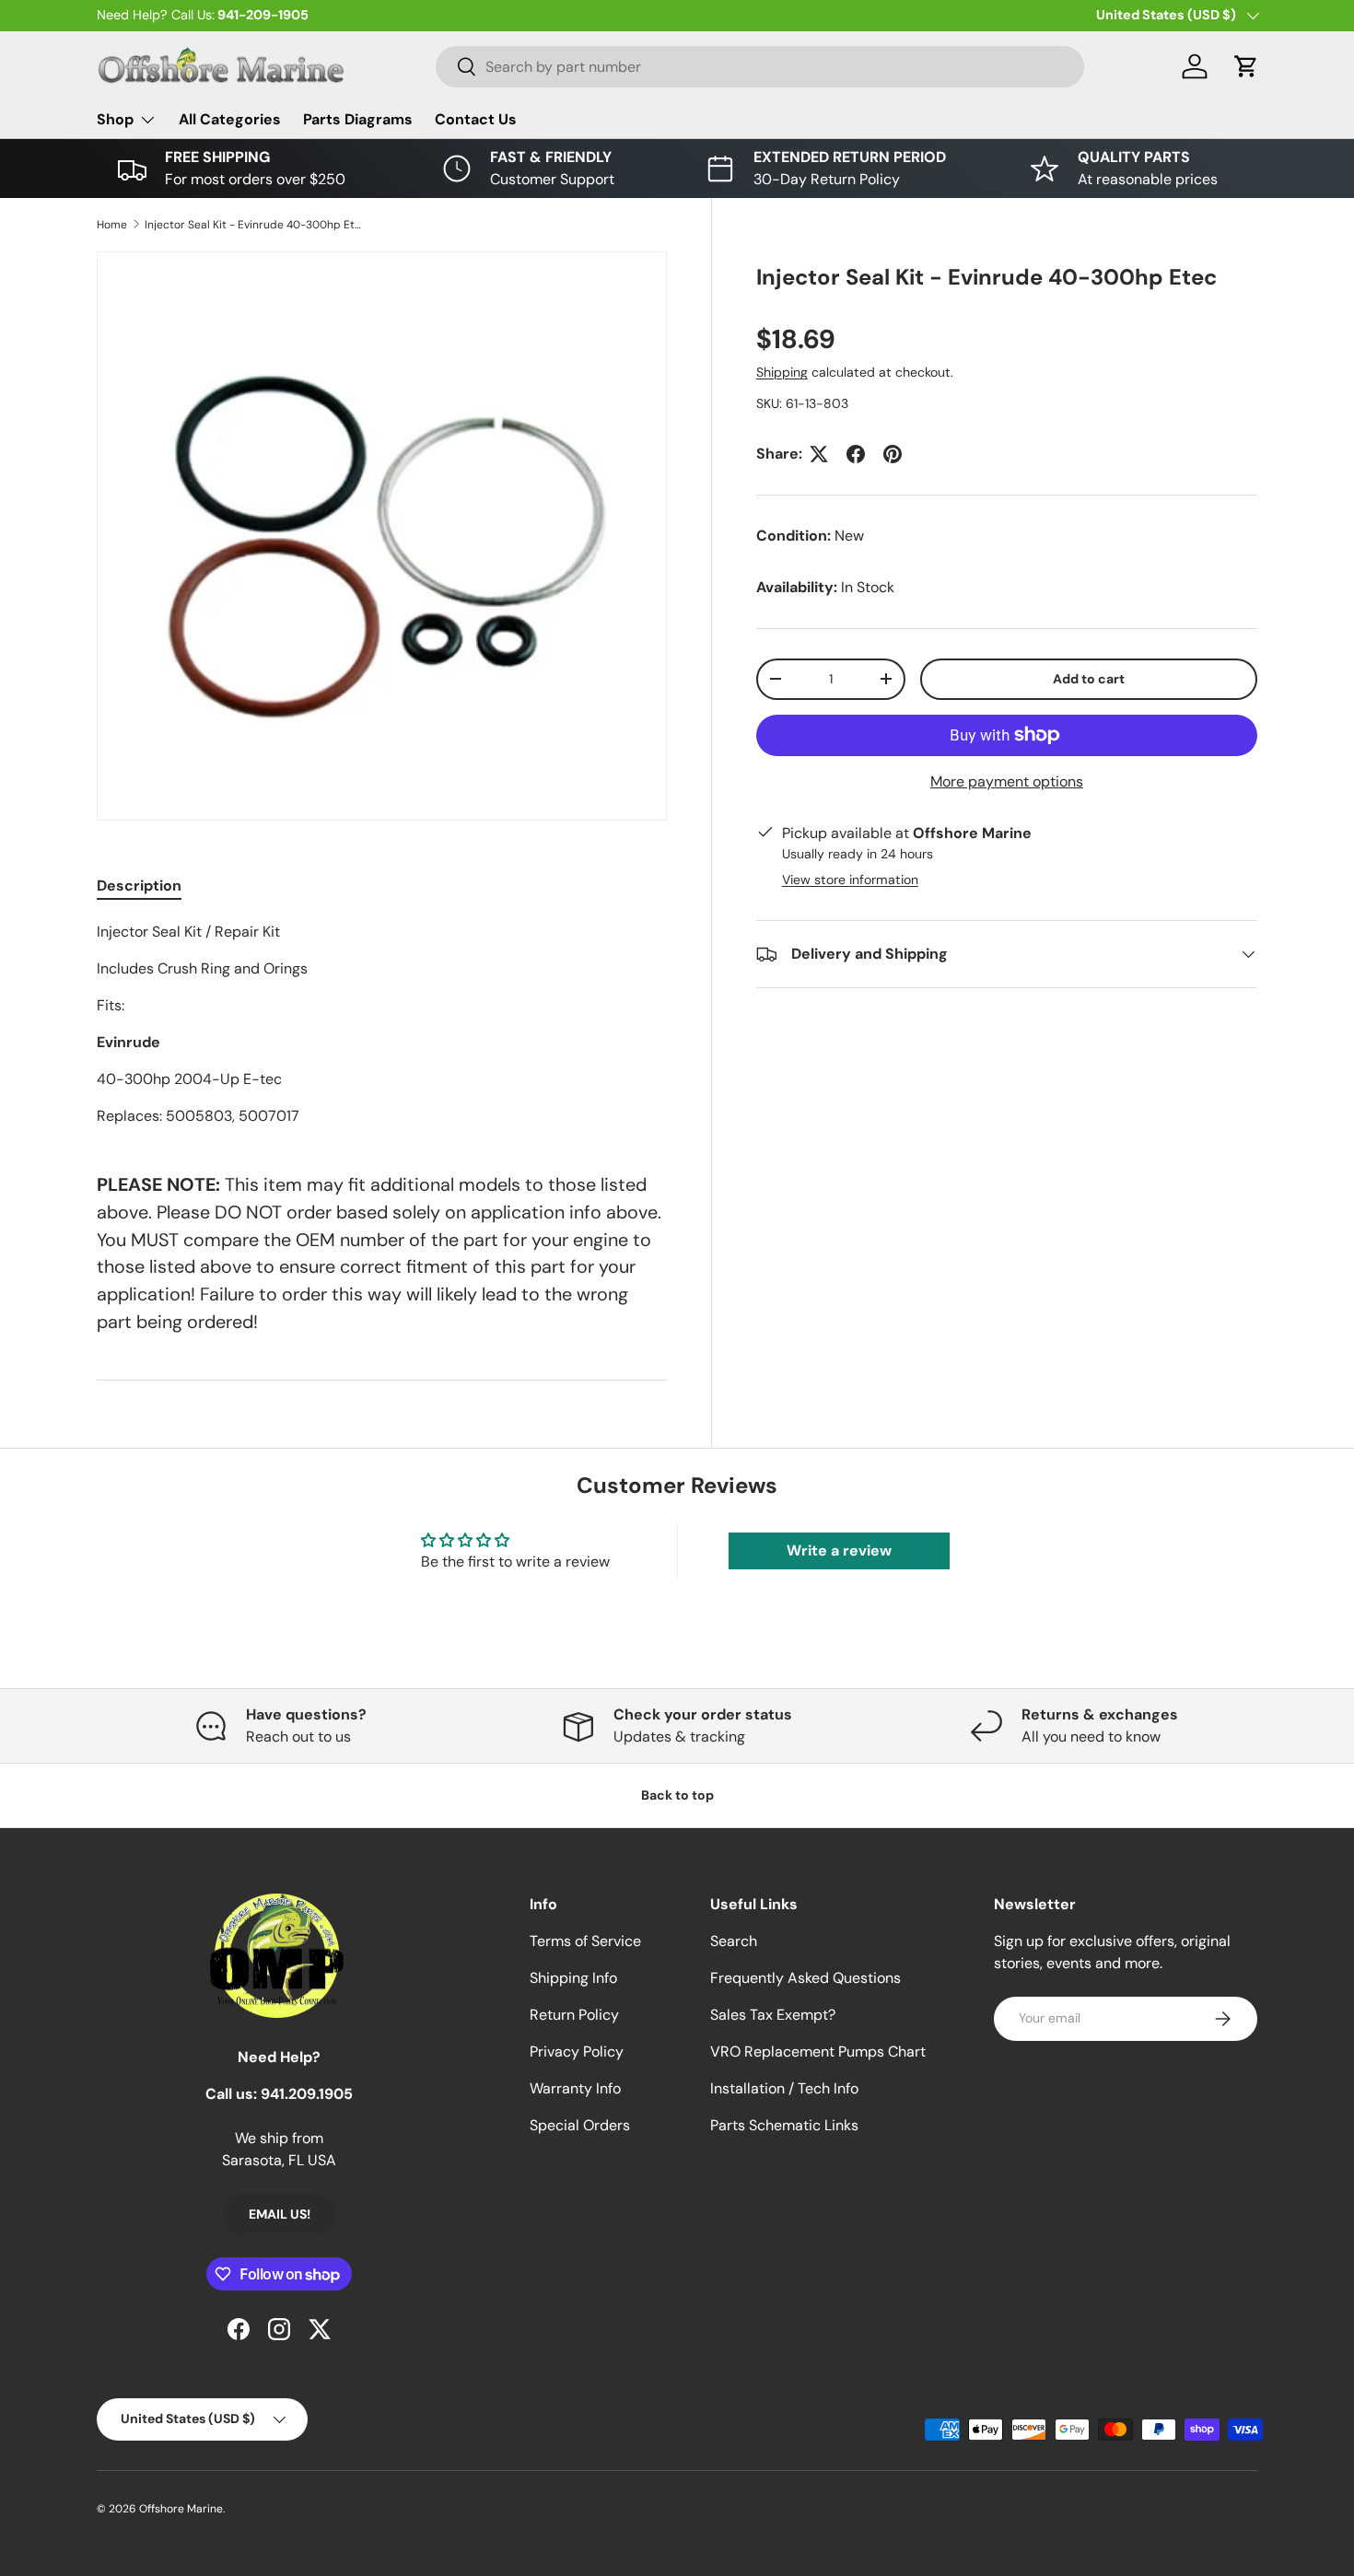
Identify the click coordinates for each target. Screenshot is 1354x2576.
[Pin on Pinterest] (893, 454)
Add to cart (1089, 679)
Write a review (839, 1550)
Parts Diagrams (358, 119)
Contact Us (476, 119)
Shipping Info (573, 1978)
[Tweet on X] (819, 454)
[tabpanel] (382, 1024)
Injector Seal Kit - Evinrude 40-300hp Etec (255, 225)
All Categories (230, 119)
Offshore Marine (181, 2509)
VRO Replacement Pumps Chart (818, 2051)
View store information (850, 880)
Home (112, 225)
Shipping (782, 372)
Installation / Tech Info (784, 2088)
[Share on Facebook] (856, 454)
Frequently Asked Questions (805, 1978)
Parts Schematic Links (784, 2125)
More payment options (1007, 781)
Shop (115, 119)
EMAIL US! (280, 2214)
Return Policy (574, 2015)
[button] (1246, 66)
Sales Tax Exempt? (773, 2015)
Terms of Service (585, 1941)
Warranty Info (575, 2088)
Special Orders (580, 2125)
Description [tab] (139, 886)
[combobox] (760, 67)
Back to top (677, 1795)
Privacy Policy (577, 2051)
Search (734, 1941)
